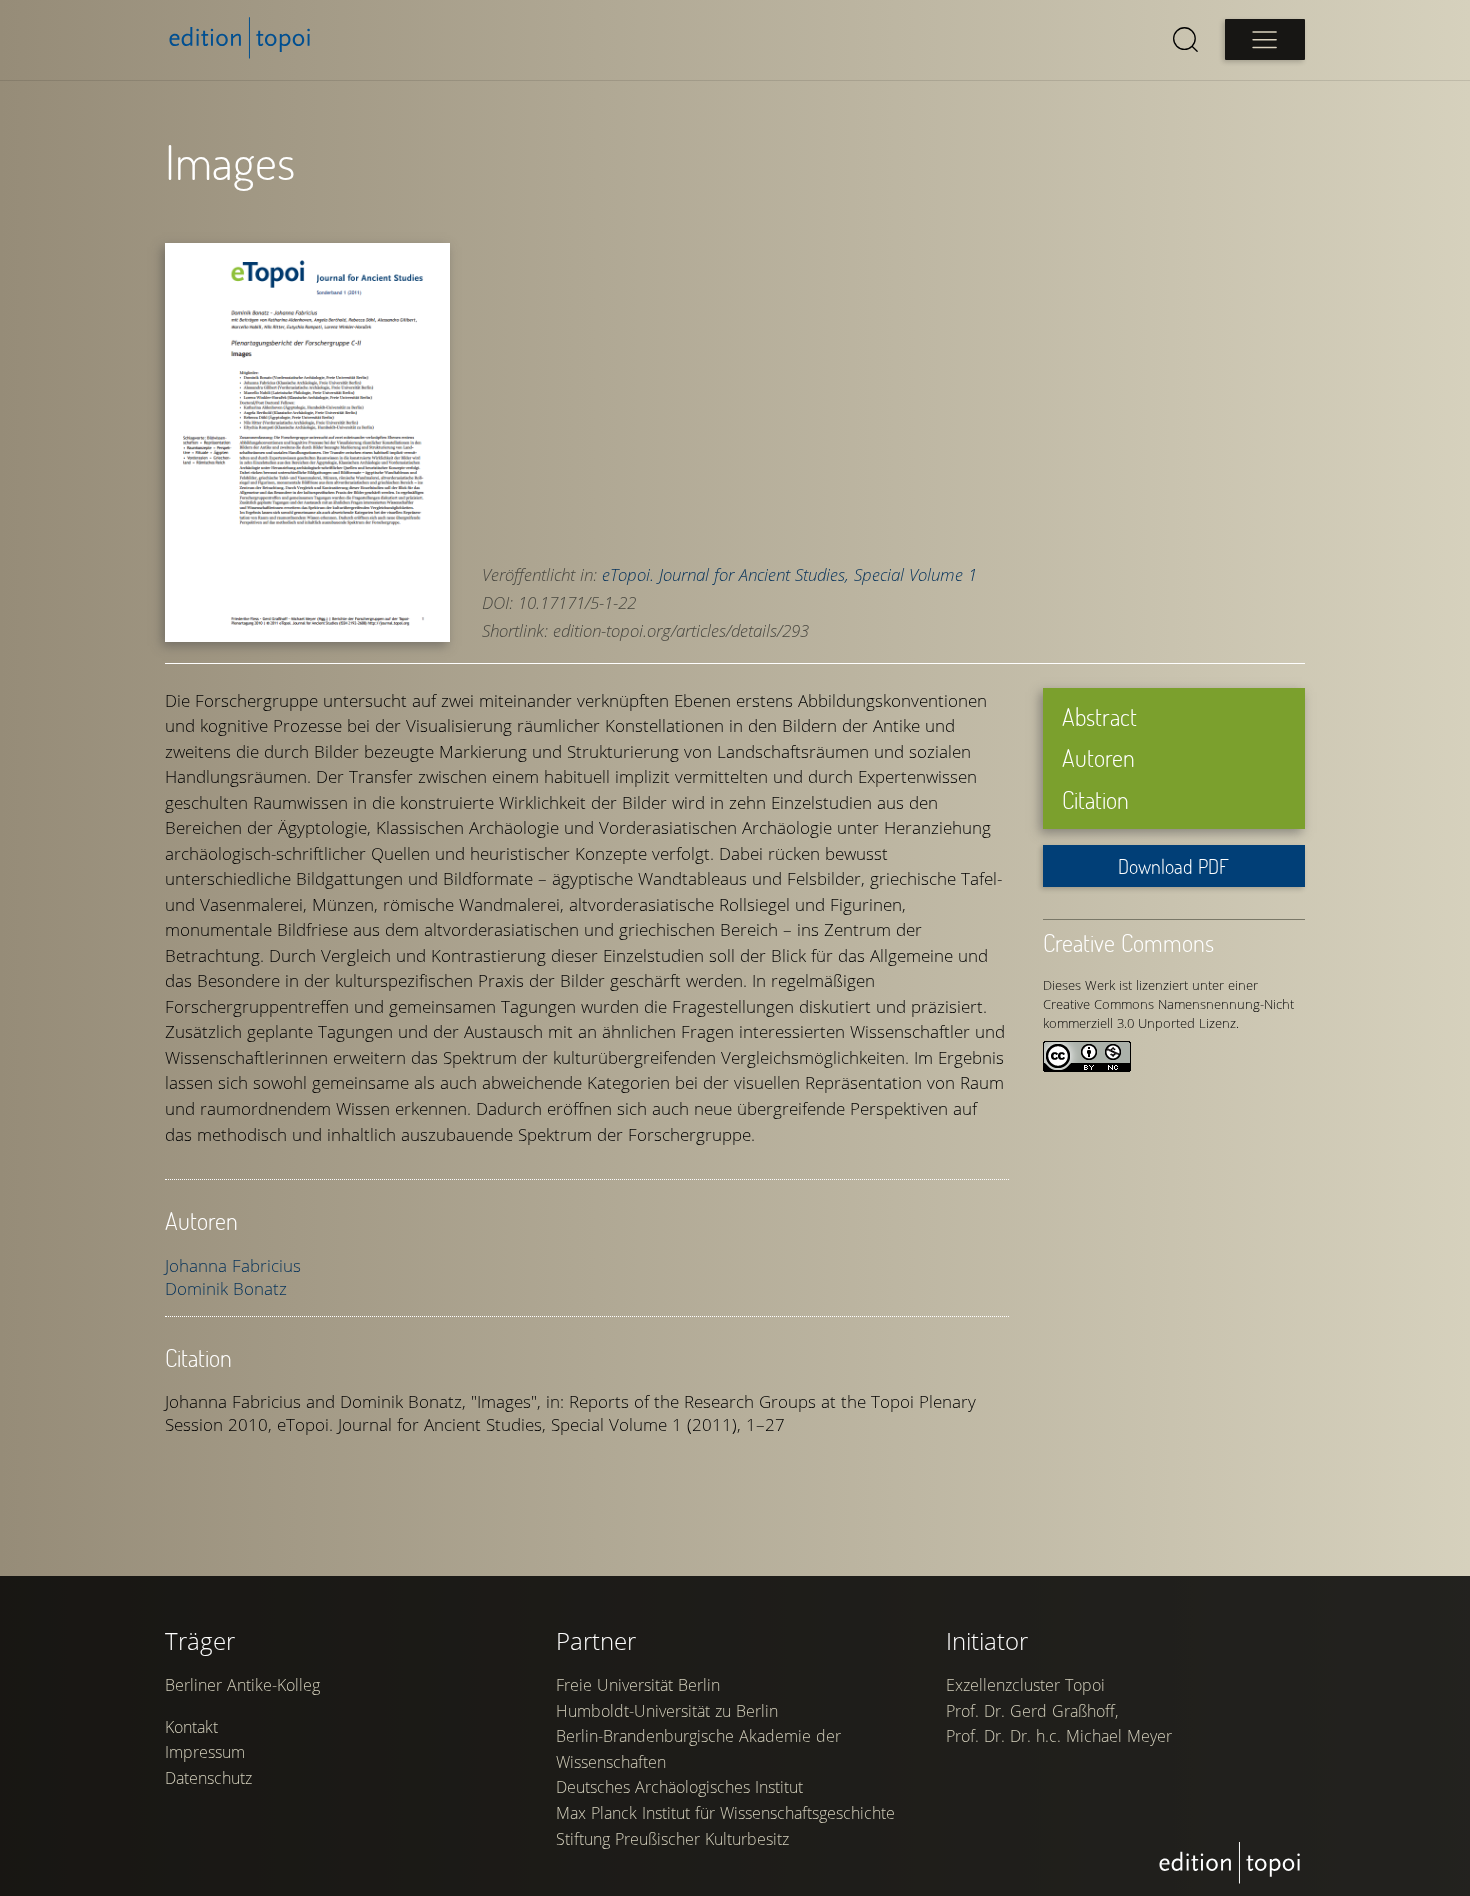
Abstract (1099, 716)
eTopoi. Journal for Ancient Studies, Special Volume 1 (789, 574)
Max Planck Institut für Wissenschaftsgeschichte (725, 1813)
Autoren (1098, 757)
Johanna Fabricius (233, 1265)
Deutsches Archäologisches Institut (679, 1787)
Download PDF (1173, 866)
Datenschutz (208, 1778)
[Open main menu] (1265, 39)
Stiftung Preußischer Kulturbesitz (672, 1839)
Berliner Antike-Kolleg (242, 1685)
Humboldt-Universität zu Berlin (667, 1711)
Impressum (205, 1752)
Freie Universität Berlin (638, 1685)
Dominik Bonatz (226, 1288)
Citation (1095, 799)
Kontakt (191, 1727)
